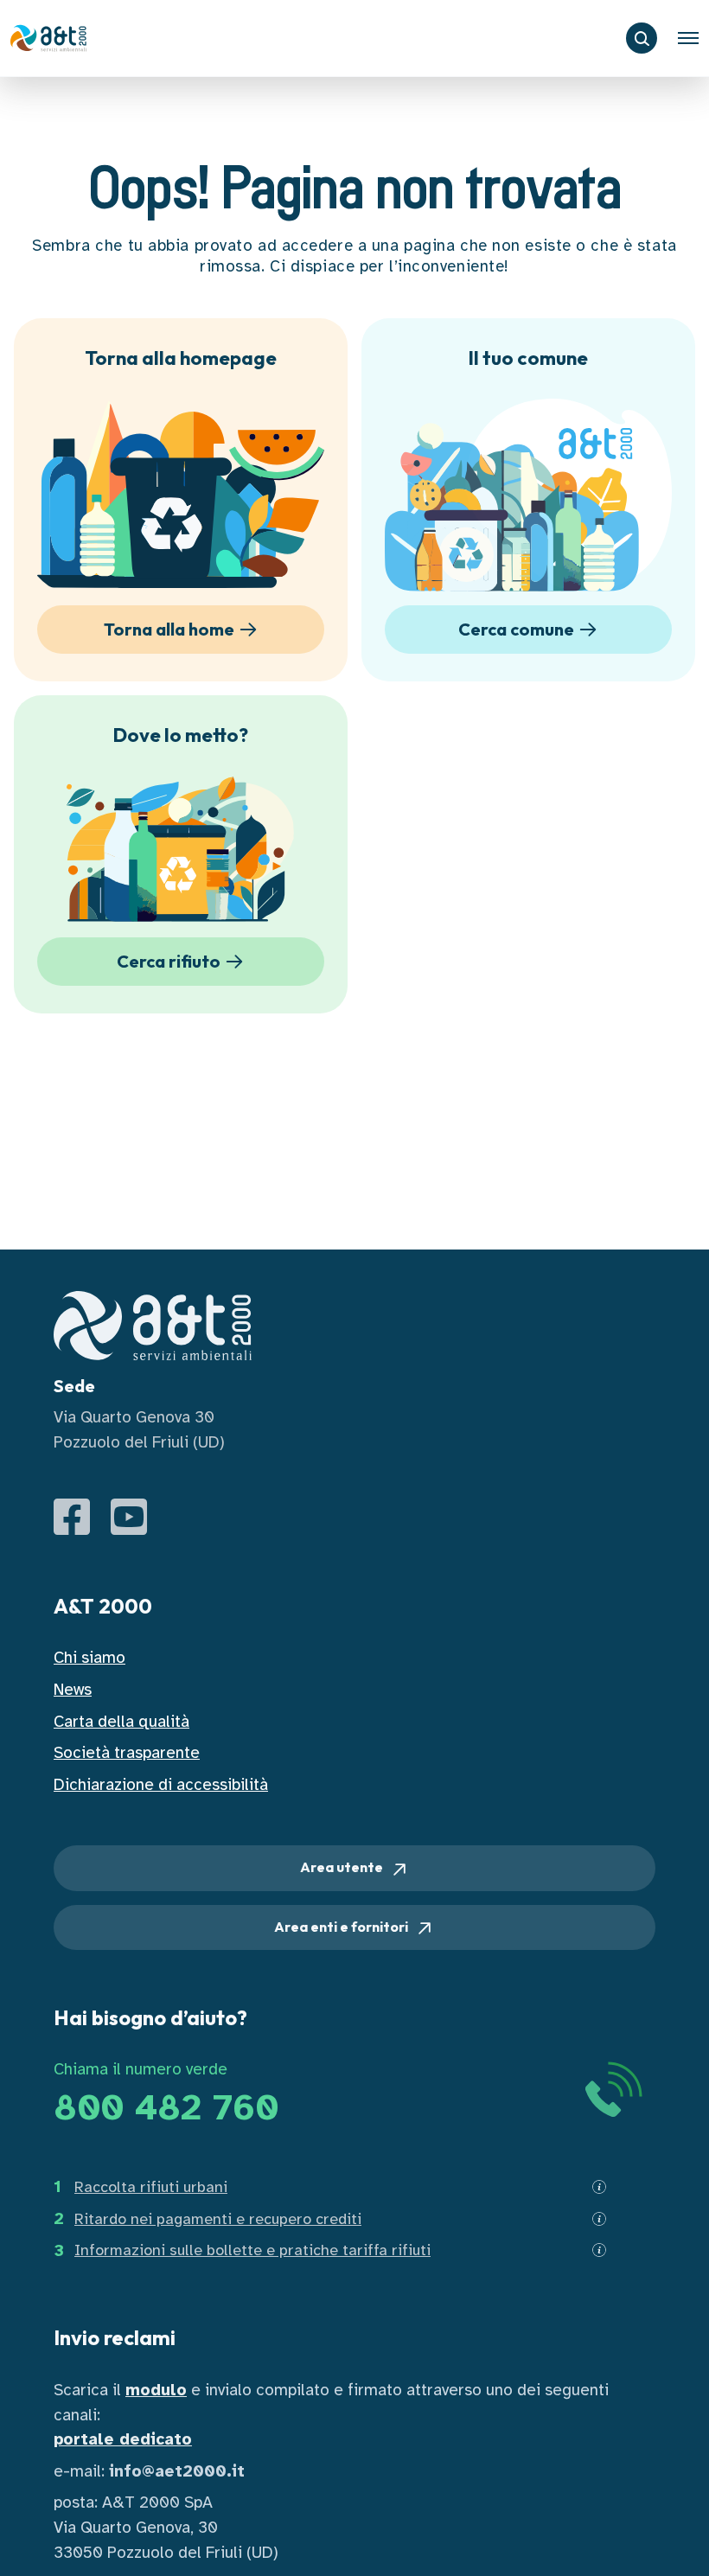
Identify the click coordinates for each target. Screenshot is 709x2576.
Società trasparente (127, 1753)
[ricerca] (642, 38)
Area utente (343, 1867)
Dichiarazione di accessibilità (161, 1785)
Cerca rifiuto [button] (169, 961)
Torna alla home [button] (169, 629)
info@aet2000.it (177, 2471)
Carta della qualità (121, 1722)
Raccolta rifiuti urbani (151, 2187)
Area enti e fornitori (342, 1927)
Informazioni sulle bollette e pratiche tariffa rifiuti (252, 2250)
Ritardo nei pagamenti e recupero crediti (218, 2219)
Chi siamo (89, 1658)
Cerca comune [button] (516, 629)
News (73, 1690)
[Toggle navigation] (688, 38)
